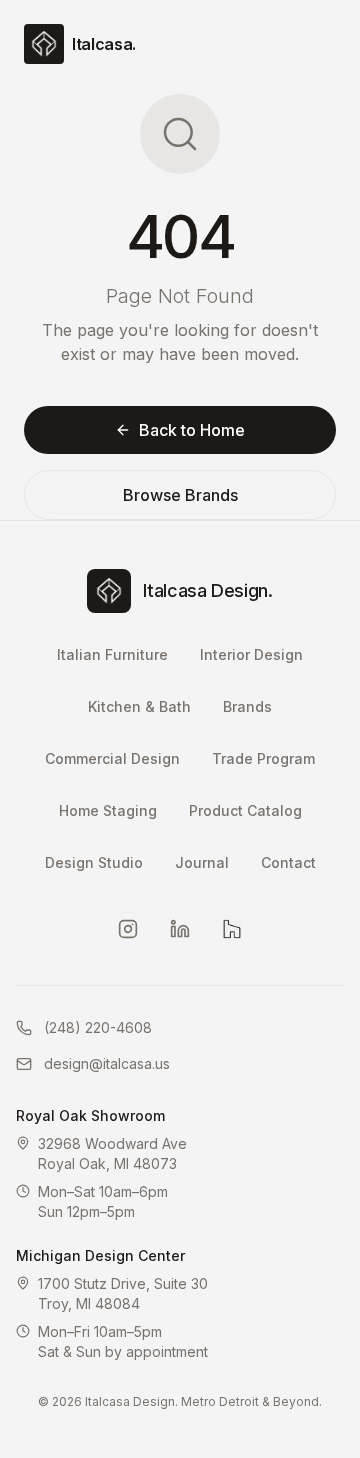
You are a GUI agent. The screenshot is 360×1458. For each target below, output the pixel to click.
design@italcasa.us (107, 1063)
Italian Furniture (112, 654)
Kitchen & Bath (139, 706)
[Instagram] (128, 929)
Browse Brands (180, 495)
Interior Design (251, 654)
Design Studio (94, 862)
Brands (247, 706)
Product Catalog (245, 810)
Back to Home (192, 430)
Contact (288, 862)
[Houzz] (232, 929)
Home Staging (108, 810)
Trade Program (263, 758)
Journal (202, 862)
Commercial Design (112, 758)
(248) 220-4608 (98, 1027)
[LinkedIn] (180, 929)
